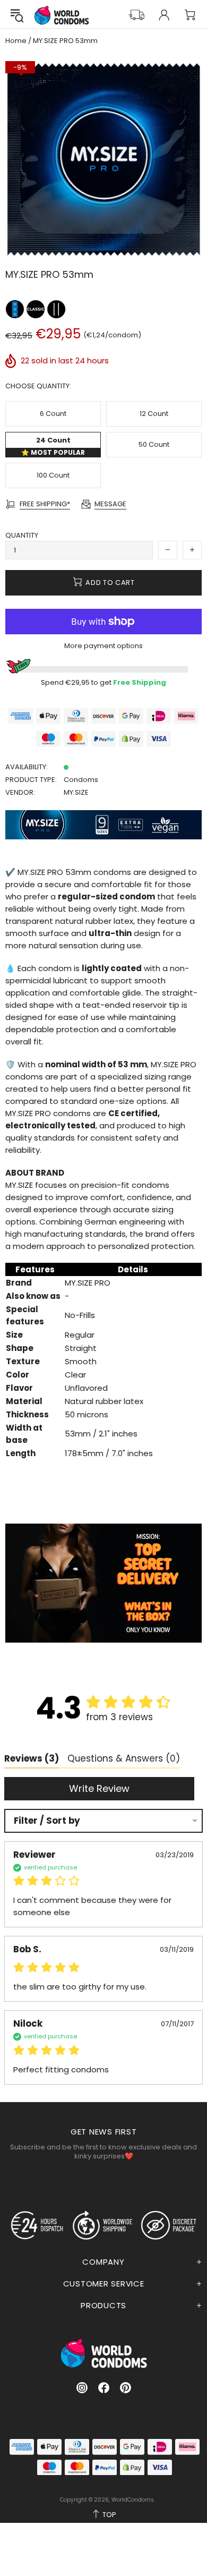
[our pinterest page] (126, 2388)
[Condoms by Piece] (16, 309)
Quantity (22, 535)
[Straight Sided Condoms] (56, 309)
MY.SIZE (76, 792)
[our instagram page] (82, 2388)
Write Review (99, 1788)
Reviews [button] (32, 1758)
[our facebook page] (104, 2388)
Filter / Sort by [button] (47, 1821)
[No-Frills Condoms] (36, 309)
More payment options (103, 646)
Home (16, 41)
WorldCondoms (62, 15)
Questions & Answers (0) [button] (124, 1758)
